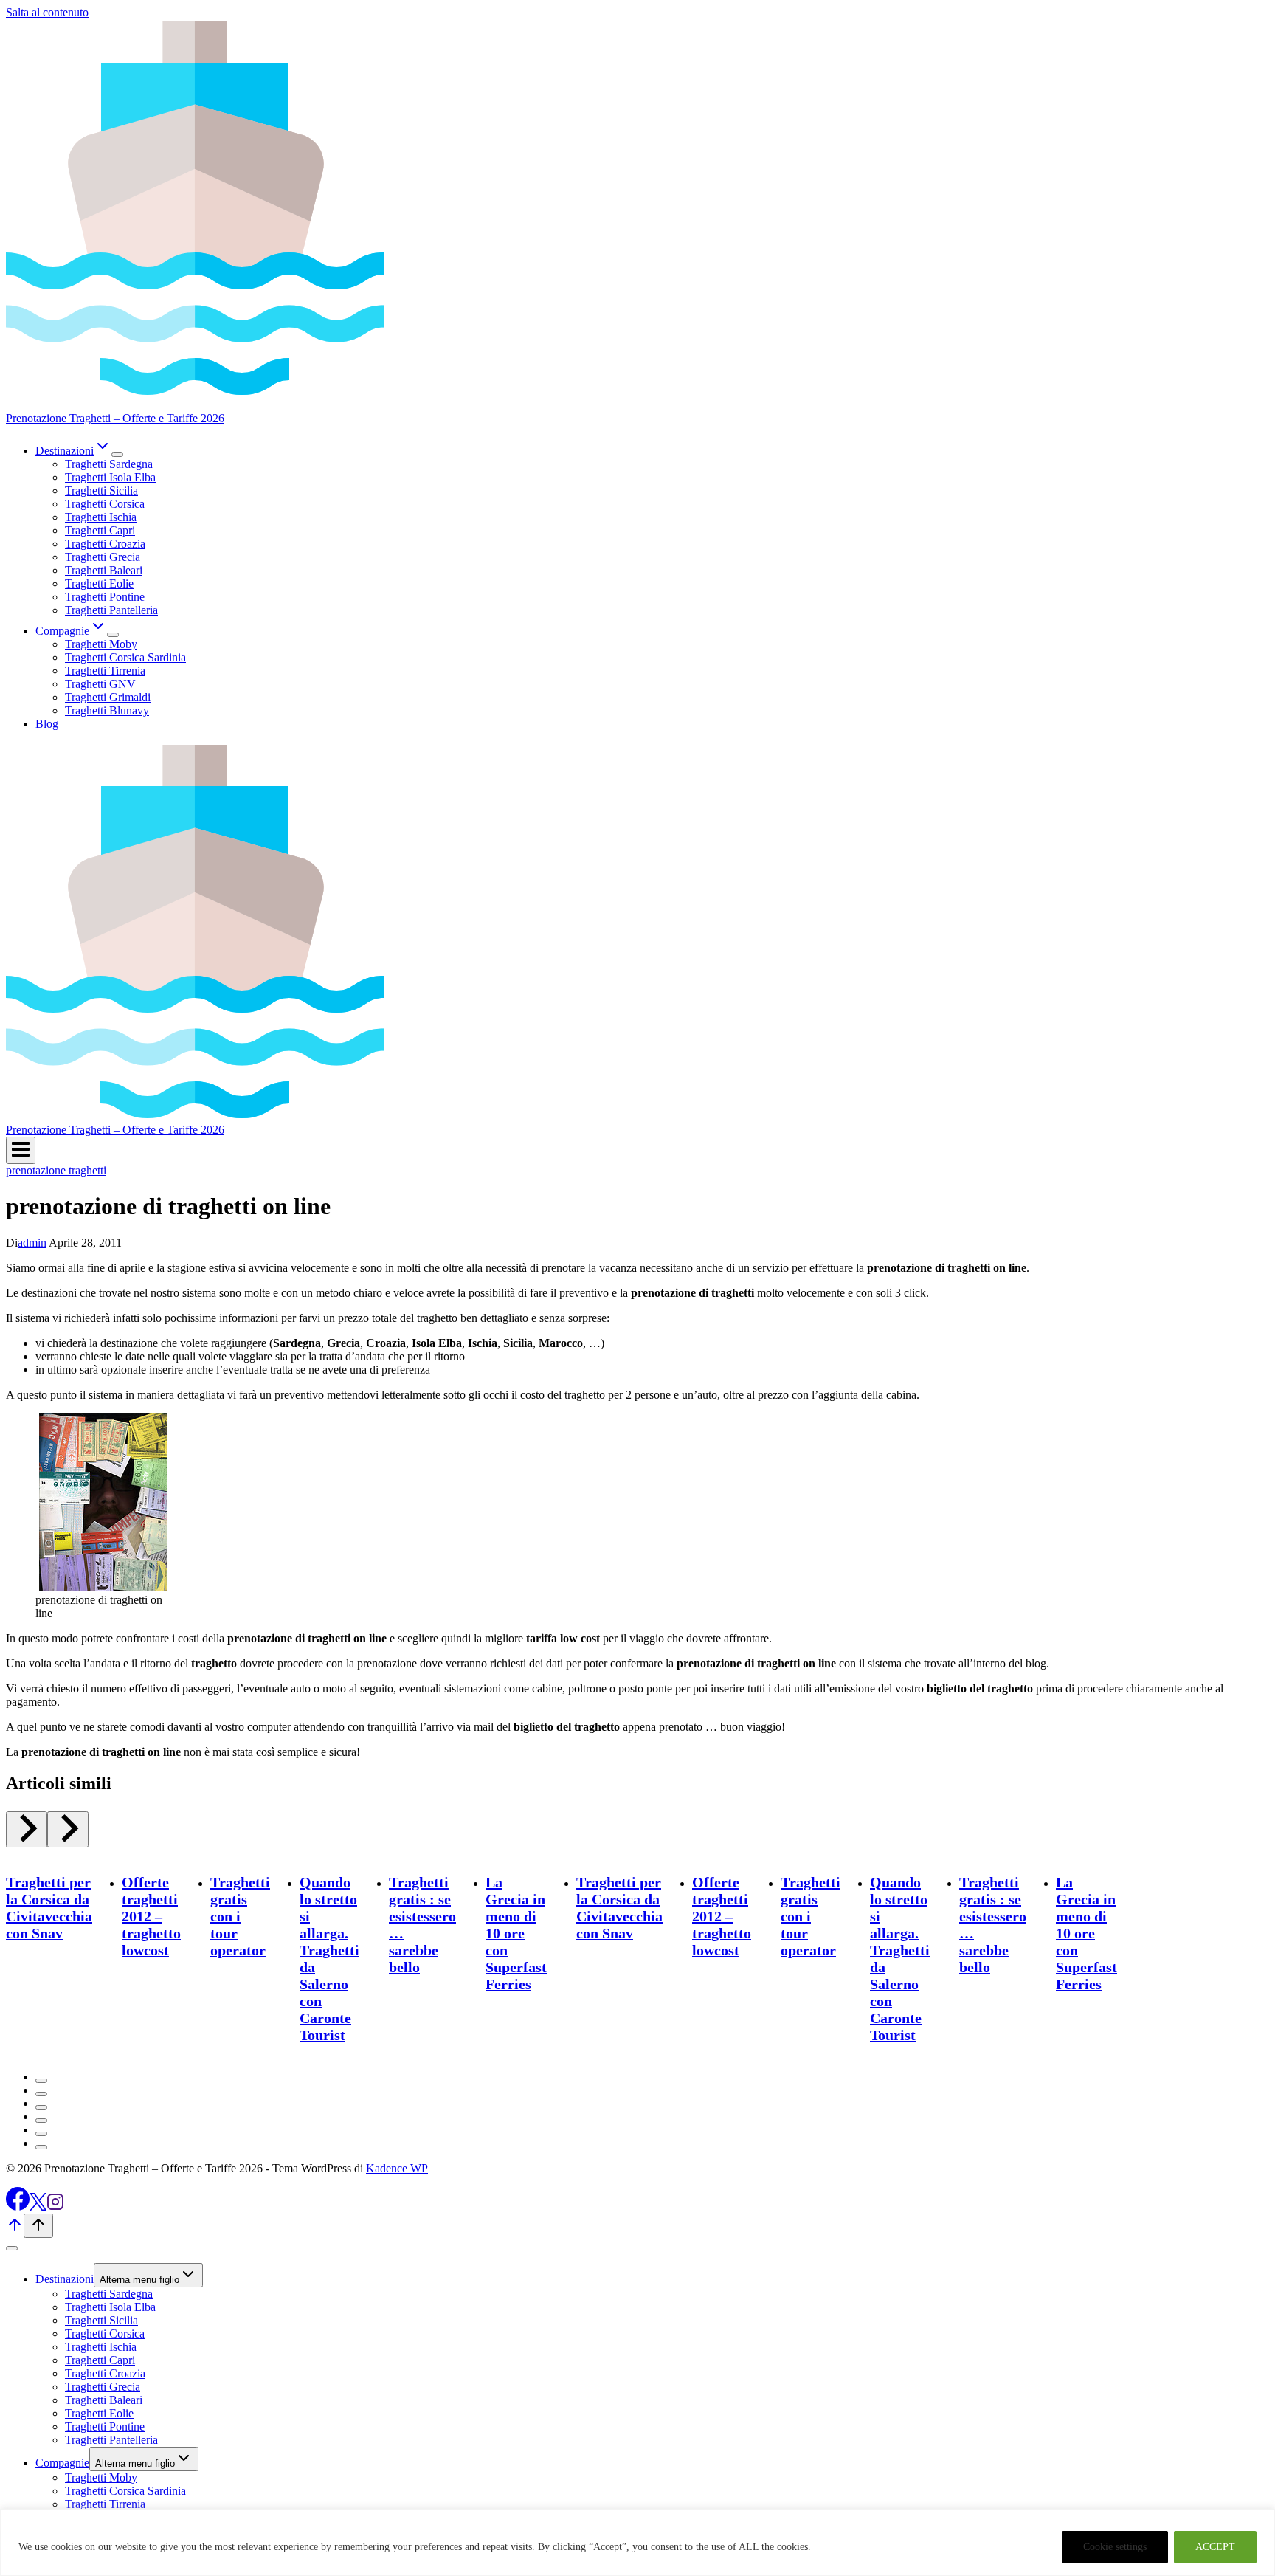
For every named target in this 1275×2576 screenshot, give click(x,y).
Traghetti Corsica (105, 504)
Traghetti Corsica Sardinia (125, 657)
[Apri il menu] (21, 1150)
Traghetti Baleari (104, 570)
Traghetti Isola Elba (110, 477)
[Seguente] (68, 1829)
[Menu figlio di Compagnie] (113, 635)
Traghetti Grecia (103, 557)
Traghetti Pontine (105, 597)
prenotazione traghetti (56, 1170)
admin (32, 1243)
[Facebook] (18, 2207)
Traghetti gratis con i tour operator (240, 1916)
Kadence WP (397, 2168)
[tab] (41, 2081)
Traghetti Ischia (101, 517)
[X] (38, 2207)
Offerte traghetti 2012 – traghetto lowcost (151, 1916)
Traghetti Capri (100, 530)
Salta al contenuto (47, 12)
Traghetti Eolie (99, 583)
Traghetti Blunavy (107, 710)
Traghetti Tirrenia (105, 671)
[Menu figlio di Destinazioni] (117, 455)
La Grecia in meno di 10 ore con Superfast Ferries (516, 1933)
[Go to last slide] (27, 1829)
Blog (47, 724)
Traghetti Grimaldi (108, 697)
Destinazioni (65, 2279)
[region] (637, 2542)
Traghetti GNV (100, 684)
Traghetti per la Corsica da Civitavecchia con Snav (49, 1908)
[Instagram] (55, 2207)
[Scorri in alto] (15, 2229)
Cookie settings (1115, 2547)
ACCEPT (1215, 2547)
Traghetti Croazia (105, 544)
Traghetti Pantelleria (111, 610)
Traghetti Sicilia (101, 490)
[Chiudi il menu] (12, 2248)
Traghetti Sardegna (109, 464)
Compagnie (62, 2463)
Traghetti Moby (101, 644)
